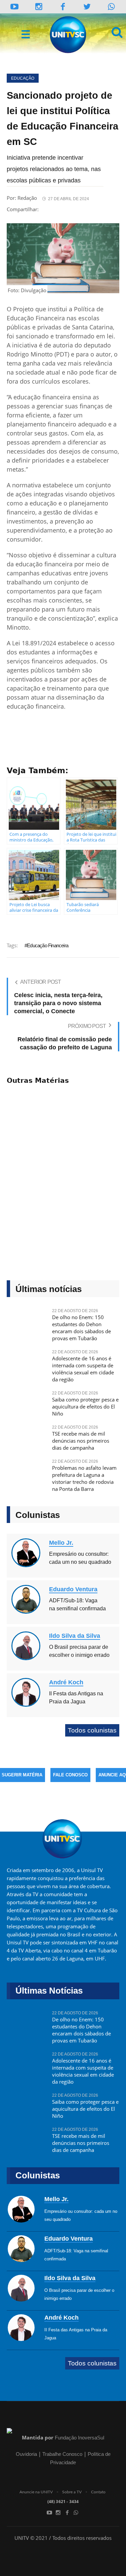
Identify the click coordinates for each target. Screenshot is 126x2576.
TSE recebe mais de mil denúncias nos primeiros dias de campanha (81, 1441)
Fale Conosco (70, 1775)
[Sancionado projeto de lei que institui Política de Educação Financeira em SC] (63, 258)
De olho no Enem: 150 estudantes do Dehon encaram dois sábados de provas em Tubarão (81, 1328)
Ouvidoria (26, 2454)
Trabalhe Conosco (62, 2454)
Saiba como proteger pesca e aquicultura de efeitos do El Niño (85, 1406)
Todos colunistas (92, 1730)
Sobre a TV (72, 2492)
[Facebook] (67, 2512)
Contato (98, 2492)
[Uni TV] (69, 35)
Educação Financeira (48, 945)
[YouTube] (14, 7)
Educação (23, 78)
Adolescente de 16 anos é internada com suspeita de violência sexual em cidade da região (83, 1369)
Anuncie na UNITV (36, 2492)
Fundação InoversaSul (79, 2438)
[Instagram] (39, 7)
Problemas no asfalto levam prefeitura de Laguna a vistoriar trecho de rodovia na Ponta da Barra (84, 1478)
